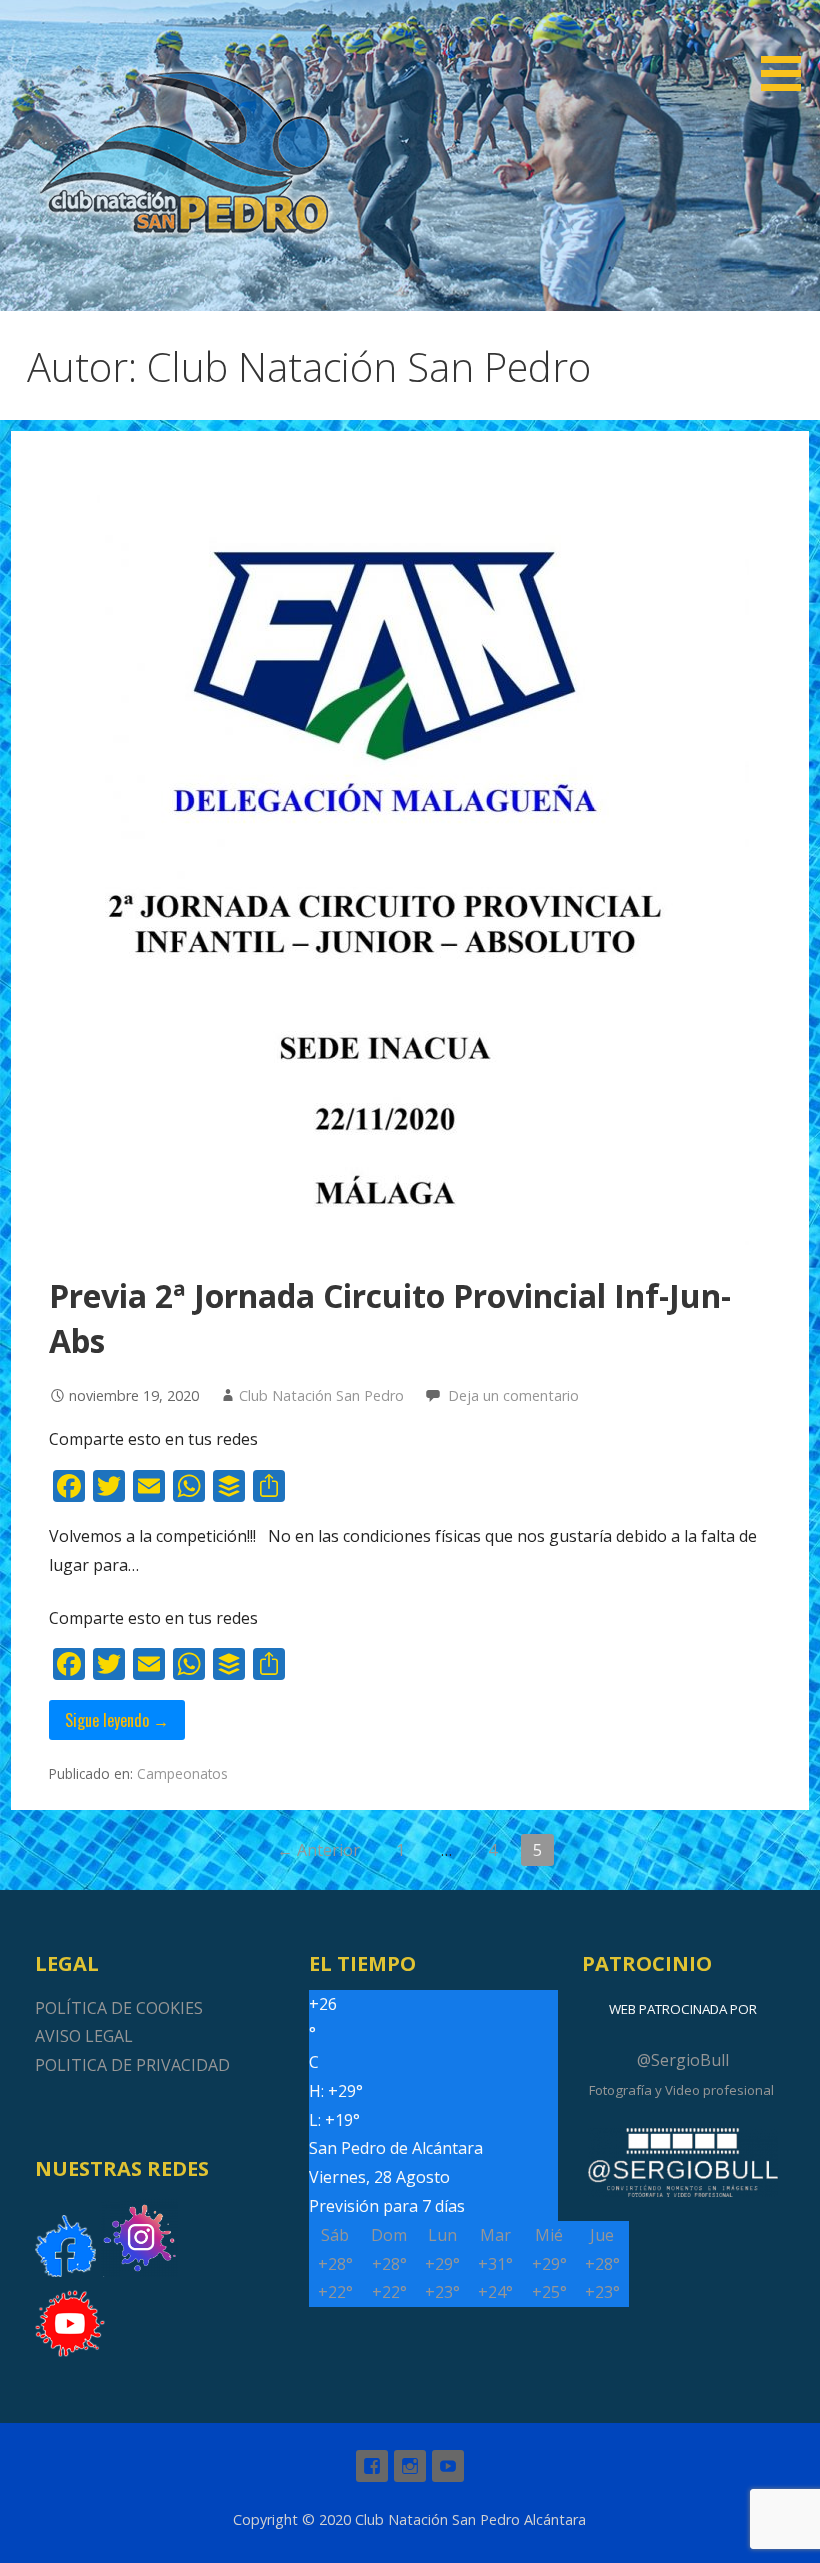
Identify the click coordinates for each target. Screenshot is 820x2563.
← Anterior (318, 1850)
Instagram (410, 2466)
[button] (788, 49)
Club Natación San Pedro (321, 1395)
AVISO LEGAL (84, 2036)
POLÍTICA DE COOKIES (119, 2008)
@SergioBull (683, 2060)
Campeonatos (182, 1773)
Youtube (448, 2466)
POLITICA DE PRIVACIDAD (132, 2065)
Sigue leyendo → (117, 1720)
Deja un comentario (513, 1395)
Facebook (372, 2466)
